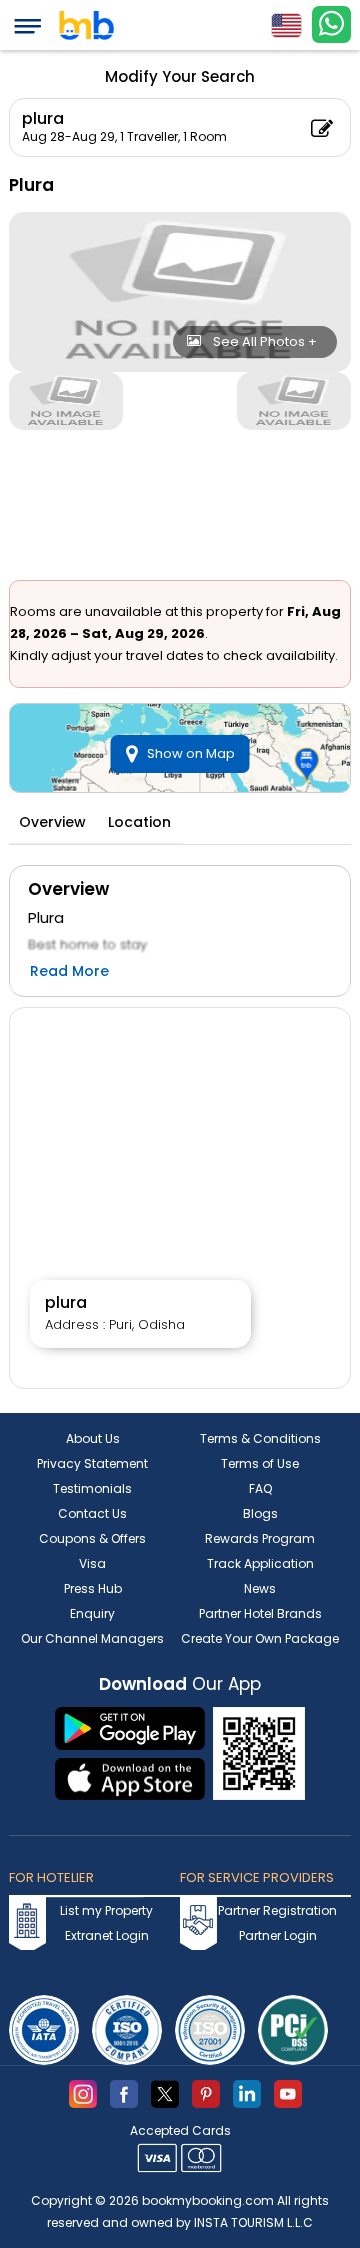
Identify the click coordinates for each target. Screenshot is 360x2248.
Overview (52, 822)
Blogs (260, 1513)
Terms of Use (260, 1463)
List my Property (106, 1910)
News (260, 1588)
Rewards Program (260, 1538)
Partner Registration (277, 1910)
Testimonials (92, 1488)
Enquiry (92, 1613)
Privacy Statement (92, 1463)
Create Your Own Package (260, 1638)
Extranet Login (107, 1935)
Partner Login (278, 1935)
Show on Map (191, 753)
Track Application (260, 1563)
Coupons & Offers (92, 1538)
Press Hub (93, 1588)
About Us (93, 1438)
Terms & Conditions (260, 1438)
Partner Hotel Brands (260, 1613)
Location (139, 822)
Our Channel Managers (92, 1638)
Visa (92, 1563)
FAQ (260, 1488)
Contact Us (92, 1513)
